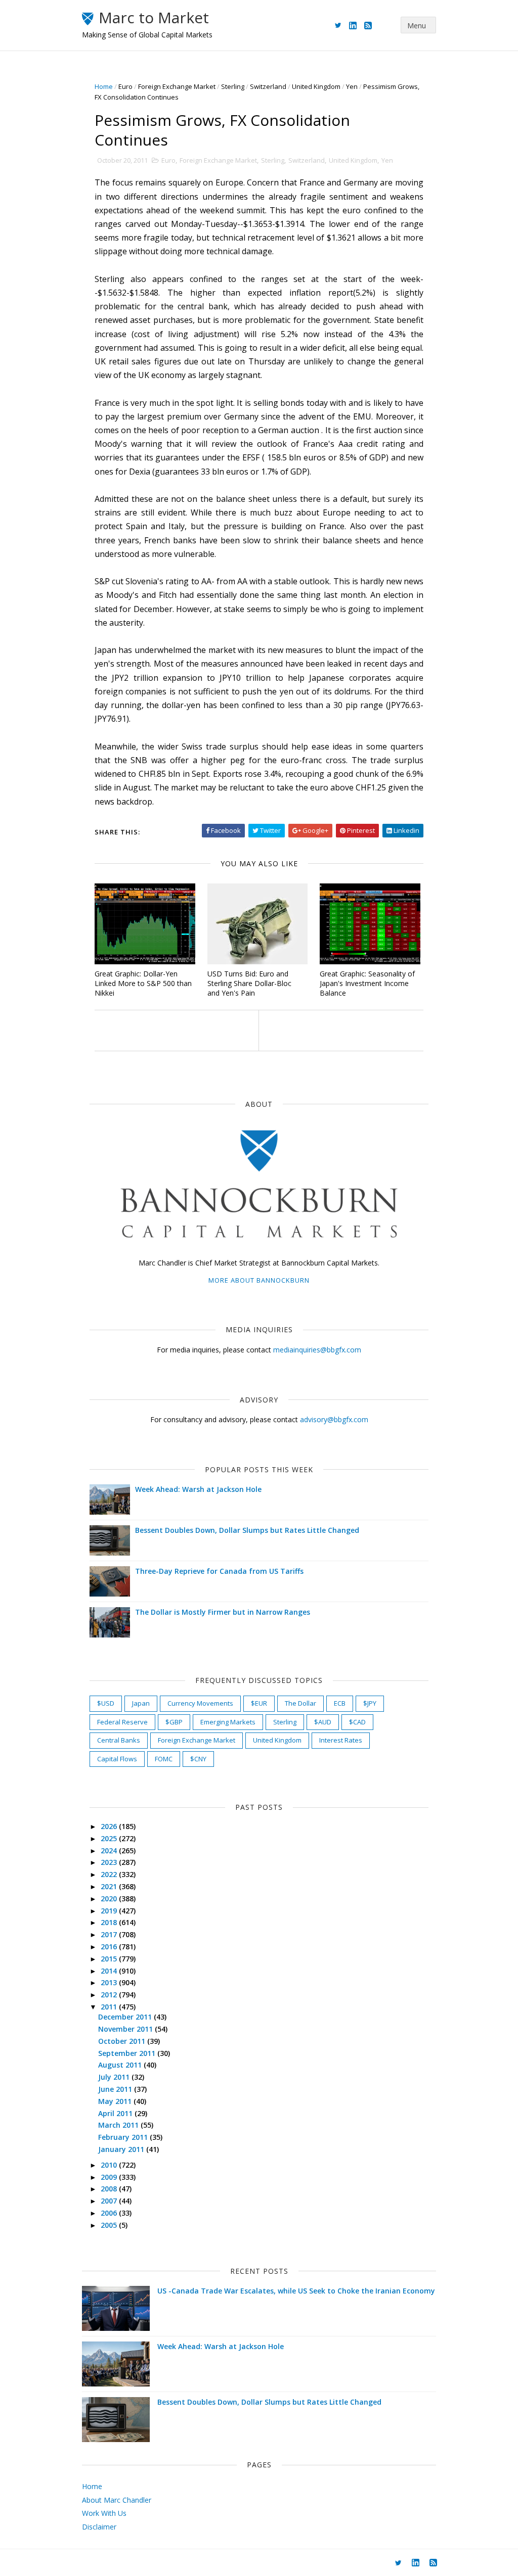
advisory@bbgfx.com (334, 1419)
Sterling (233, 86)
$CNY (198, 1759)
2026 (110, 1826)
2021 (110, 1886)
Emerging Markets (228, 1722)
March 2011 (119, 2125)
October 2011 (123, 2041)
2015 (110, 1959)
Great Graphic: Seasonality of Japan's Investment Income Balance (367, 983)
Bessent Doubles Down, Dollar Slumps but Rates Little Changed (247, 1530)
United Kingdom (316, 86)
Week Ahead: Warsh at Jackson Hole (198, 1489)
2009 (110, 2177)
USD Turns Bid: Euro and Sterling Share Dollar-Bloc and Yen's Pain (249, 983)
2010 (110, 2165)
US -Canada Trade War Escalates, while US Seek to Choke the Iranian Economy (296, 2291)
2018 (110, 1922)
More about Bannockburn (259, 1280)
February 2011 (124, 2137)
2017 (110, 1934)
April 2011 (116, 2113)
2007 (110, 2201)
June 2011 (116, 2089)
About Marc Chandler (117, 2500)
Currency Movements (200, 1703)
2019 (110, 1911)
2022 (110, 1874)
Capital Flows (117, 1759)
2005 (110, 2225)
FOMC (164, 1759)
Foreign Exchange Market (177, 86)
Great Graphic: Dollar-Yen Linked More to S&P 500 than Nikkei (143, 983)
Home (104, 86)
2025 (110, 1838)
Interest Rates (341, 1740)
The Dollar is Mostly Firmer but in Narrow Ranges (223, 1612)
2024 (110, 1851)
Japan (141, 1703)
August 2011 (121, 2065)
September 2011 (128, 2053)
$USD (106, 1703)
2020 (110, 1899)
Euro (125, 86)
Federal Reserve (122, 1722)
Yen (352, 86)
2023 (110, 1862)
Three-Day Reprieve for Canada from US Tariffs (219, 1571)
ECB (340, 1703)
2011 (110, 2007)
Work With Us (104, 2513)
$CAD (357, 1722)
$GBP (174, 1722)
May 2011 (116, 2101)
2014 (110, 1971)
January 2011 (122, 2149)
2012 (110, 1995)
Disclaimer (99, 2527)
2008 (110, 2189)
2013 (110, 1982)
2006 (110, 2213)
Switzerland (268, 86)
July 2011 (115, 2077)
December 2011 (126, 2017)
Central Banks (119, 1740)
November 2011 (126, 2029)
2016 (110, 1947)
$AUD (323, 1722)
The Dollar (300, 1703)
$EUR (259, 1703)
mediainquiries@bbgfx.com (317, 1350)
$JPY (370, 1703)
